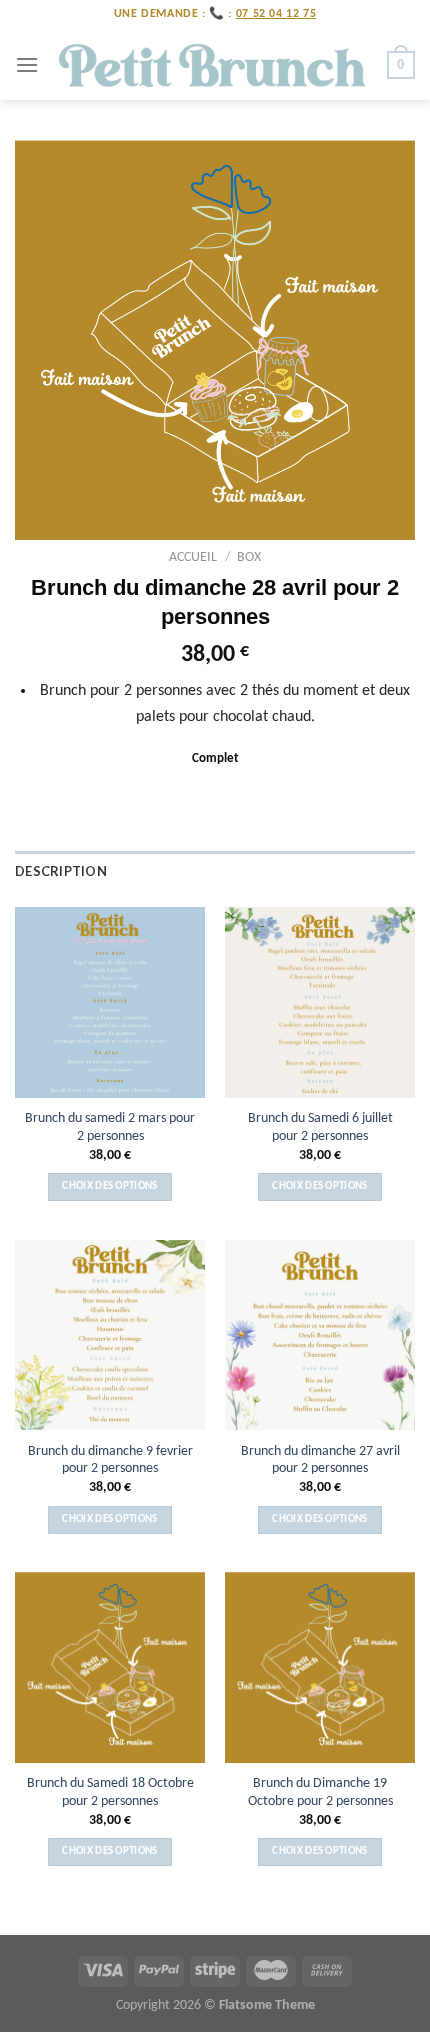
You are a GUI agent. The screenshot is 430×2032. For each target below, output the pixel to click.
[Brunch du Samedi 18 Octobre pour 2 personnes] (110, 1667)
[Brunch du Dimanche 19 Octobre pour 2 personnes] (320, 1667)
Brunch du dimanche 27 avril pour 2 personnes (320, 1460)
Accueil (193, 557)
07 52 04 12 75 (276, 14)
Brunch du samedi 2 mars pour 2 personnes (110, 1127)
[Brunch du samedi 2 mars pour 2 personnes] (110, 1002)
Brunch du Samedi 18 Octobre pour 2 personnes (110, 1792)
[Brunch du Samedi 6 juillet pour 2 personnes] (320, 1002)
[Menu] (27, 64)
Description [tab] (61, 871)
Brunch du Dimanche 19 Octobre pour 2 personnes (320, 1792)
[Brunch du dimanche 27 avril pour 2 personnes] (320, 1335)
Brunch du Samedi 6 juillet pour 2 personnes (320, 1127)
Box (249, 557)
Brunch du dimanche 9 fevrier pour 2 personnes (110, 1460)
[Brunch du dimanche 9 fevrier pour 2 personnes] (110, 1335)
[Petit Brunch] (213, 65)
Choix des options (110, 1186)
